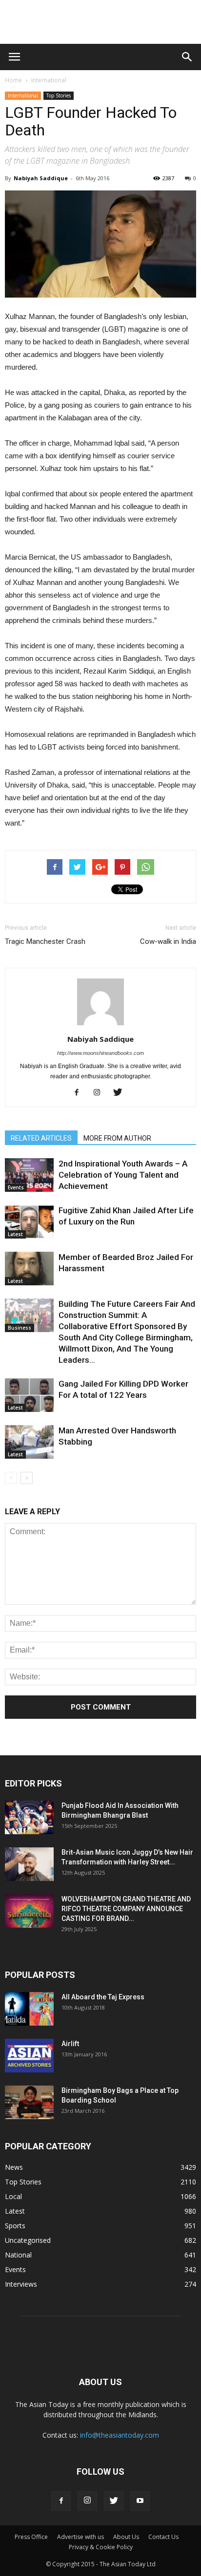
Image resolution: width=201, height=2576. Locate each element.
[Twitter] (121, 1093)
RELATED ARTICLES (41, 1138)
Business (20, 1328)
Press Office (31, 2537)
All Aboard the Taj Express (103, 1997)
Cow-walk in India (168, 941)
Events (16, 1187)
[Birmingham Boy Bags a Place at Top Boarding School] (29, 2102)
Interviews (21, 2284)
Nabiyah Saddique (41, 178)
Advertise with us (80, 2537)
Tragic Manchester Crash (45, 941)
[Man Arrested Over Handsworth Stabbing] (29, 1442)
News (14, 2167)
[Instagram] (101, 1093)
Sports (15, 2226)
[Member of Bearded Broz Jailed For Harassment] (29, 1269)
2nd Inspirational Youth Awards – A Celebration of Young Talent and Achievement (123, 1175)
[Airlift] (29, 2056)
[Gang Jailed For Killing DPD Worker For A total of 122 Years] (29, 1395)
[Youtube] (140, 2501)
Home (13, 80)
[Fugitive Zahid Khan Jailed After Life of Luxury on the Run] (29, 1222)
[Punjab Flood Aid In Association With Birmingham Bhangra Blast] (29, 1817)
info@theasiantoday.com (120, 2435)
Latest (15, 1234)
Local (13, 2196)
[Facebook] (80, 1093)
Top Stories (59, 95)
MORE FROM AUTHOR (117, 1138)
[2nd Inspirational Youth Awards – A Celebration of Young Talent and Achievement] (29, 1175)
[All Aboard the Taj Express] (29, 2009)
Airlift (70, 2044)
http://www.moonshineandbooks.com (100, 1053)
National (18, 2255)
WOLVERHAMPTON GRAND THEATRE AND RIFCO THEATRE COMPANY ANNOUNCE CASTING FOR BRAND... (126, 1909)
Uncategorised (28, 2240)
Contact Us (163, 2537)
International (49, 80)
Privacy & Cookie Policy (101, 2547)
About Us (126, 2537)
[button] (187, 57)
